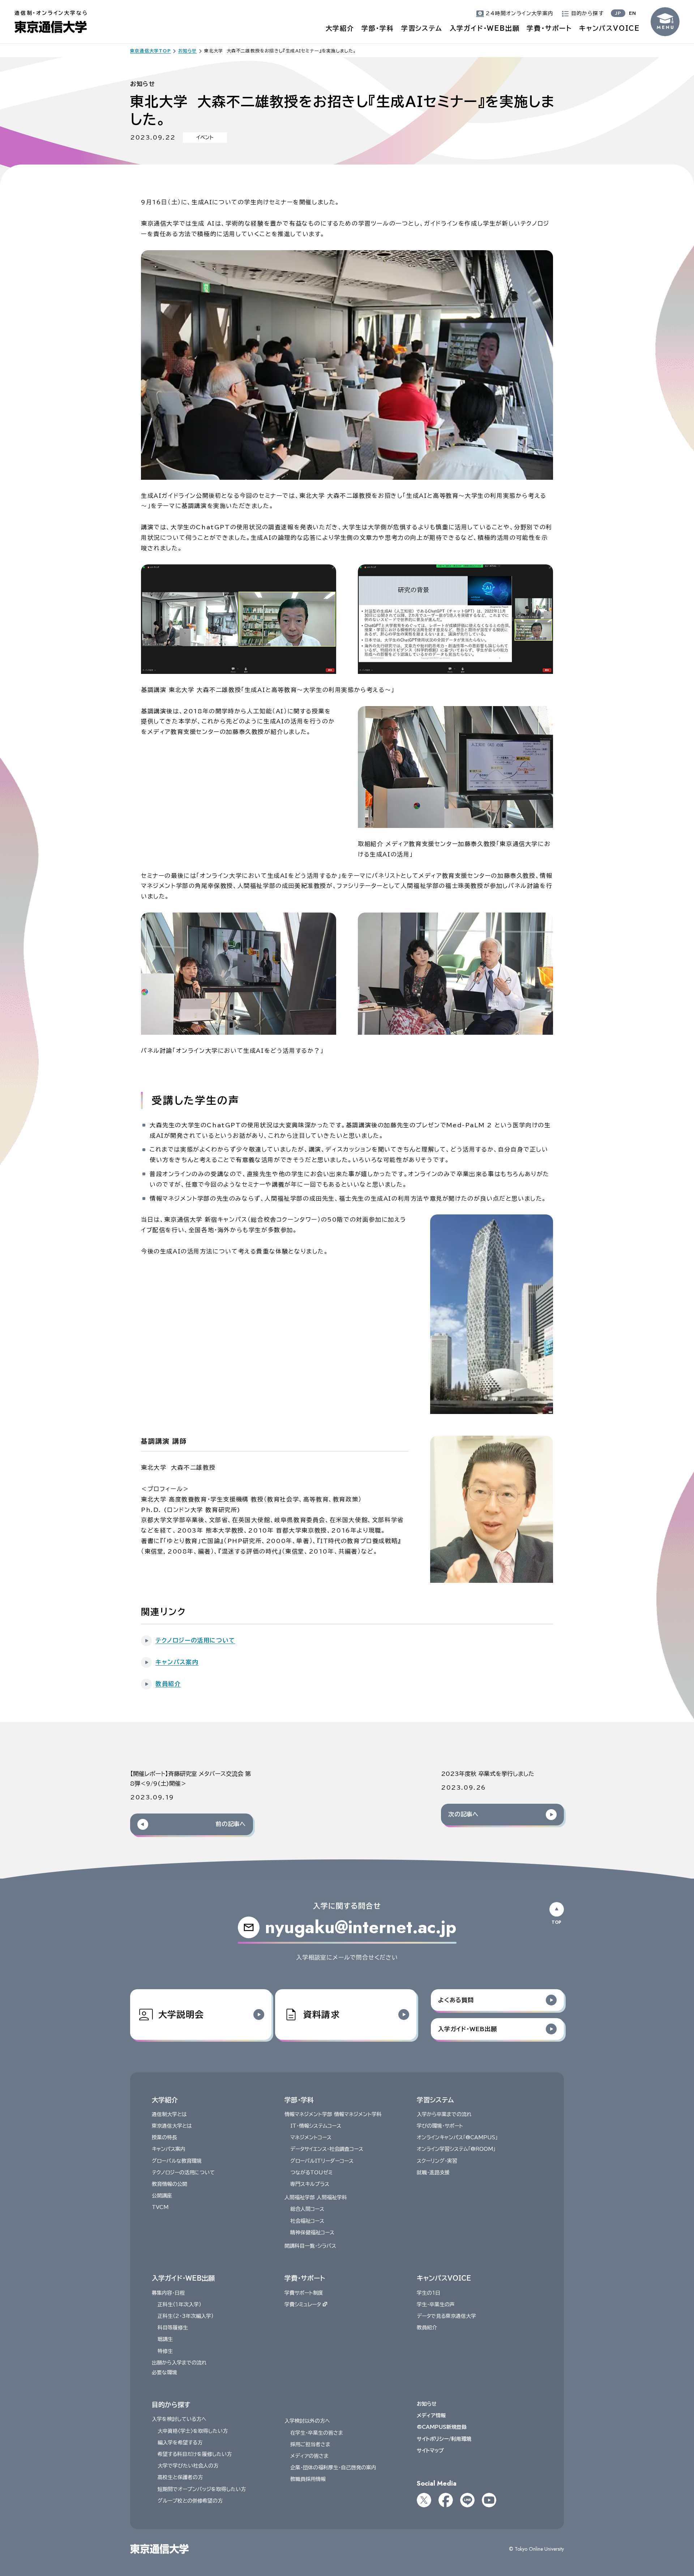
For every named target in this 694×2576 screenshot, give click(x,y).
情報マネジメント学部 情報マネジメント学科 (333, 2114)
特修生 (165, 2351)
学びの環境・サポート (440, 2126)
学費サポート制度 (304, 2293)
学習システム (422, 28)
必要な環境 (164, 2372)
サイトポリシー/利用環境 (444, 2439)
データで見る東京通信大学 (446, 2316)
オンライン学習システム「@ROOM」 (456, 2149)
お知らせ (427, 2404)
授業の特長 (164, 2137)
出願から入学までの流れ (179, 2363)
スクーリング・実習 (437, 2161)
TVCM (160, 2207)
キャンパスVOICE (609, 28)
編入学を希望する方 (180, 2443)
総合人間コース (307, 2209)
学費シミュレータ (303, 2304)
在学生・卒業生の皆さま (317, 2433)
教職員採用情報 (308, 2479)
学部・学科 (378, 28)
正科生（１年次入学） (179, 2304)
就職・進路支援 (433, 2173)
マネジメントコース (311, 2137)
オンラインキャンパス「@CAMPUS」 (457, 2137)
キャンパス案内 (169, 2149)
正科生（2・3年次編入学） (186, 2316)
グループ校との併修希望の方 (190, 2501)
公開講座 (162, 2196)
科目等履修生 (173, 2328)
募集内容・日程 (168, 2293)
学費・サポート (549, 28)
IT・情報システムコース (316, 2126)
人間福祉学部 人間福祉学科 (316, 2197)
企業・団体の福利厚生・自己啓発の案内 (333, 2468)
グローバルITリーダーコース (322, 2161)
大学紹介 (340, 28)
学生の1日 (429, 2293)
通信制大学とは (169, 2114)
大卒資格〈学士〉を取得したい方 (193, 2431)
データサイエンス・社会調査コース (327, 2149)
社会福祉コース (307, 2221)
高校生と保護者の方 (180, 2477)
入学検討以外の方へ (307, 2421)
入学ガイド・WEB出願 (485, 28)
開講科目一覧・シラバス (310, 2246)
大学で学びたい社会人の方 (188, 2466)
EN (633, 13)
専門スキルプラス (310, 2184)
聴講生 (165, 2339)
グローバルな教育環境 (177, 2161)
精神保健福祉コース (312, 2233)
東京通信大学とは (172, 2126)
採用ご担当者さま (310, 2444)
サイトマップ (430, 2451)
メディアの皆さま (309, 2456)
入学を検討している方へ (179, 2419)
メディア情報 (431, 2415)
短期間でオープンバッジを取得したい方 (202, 2489)
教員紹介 (427, 2328)
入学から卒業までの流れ (444, 2114)
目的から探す (171, 2405)
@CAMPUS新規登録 (442, 2427)
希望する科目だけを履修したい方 (195, 2454)
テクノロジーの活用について (183, 2173)
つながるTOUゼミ (311, 2173)
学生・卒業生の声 (436, 2304)
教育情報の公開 (170, 2184)
